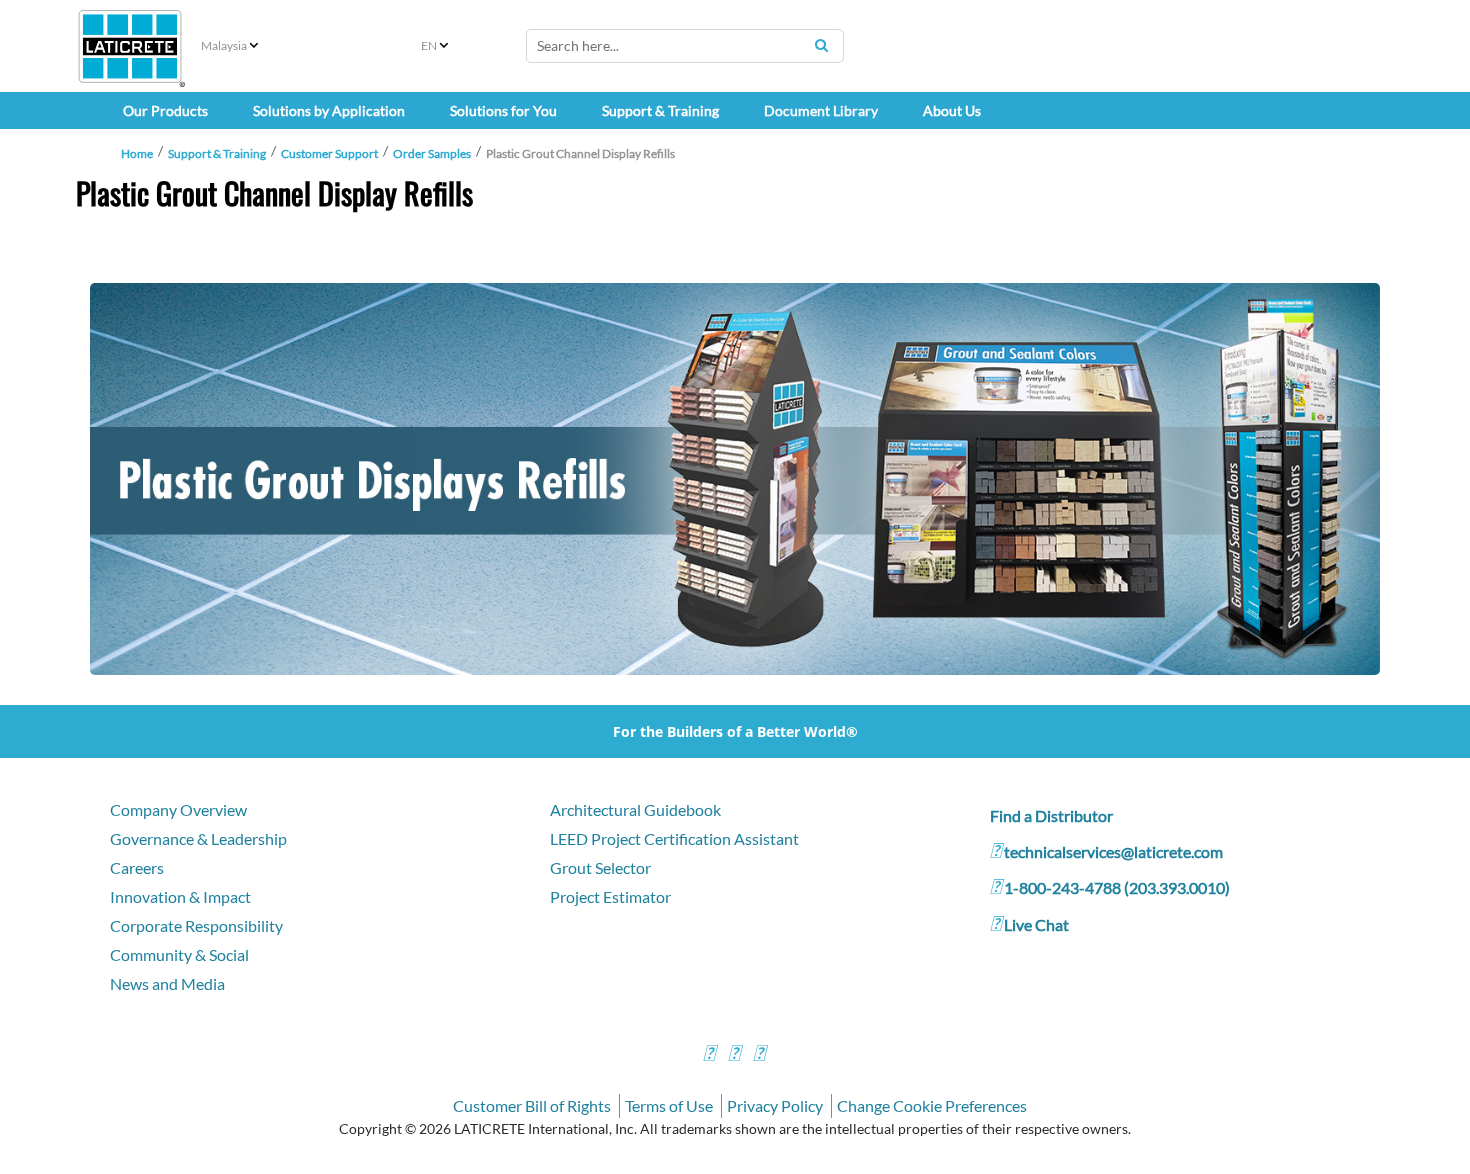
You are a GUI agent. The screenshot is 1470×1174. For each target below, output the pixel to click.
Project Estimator (610, 896)
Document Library (821, 110)
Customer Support (329, 153)
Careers (137, 867)
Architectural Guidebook (635, 809)
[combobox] (685, 46)
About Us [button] (952, 110)
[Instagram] (734, 1055)
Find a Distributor (1051, 815)
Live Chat (1036, 924)
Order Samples (432, 153)
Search (821, 45)
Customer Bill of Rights (532, 1105)
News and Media (167, 983)
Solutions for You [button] (503, 110)
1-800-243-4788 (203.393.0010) (1117, 887)
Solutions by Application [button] (329, 110)
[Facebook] (709, 1055)
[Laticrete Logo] (130, 46)
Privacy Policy (775, 1105)
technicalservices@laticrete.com (1113, 851)
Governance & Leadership (198, 838)
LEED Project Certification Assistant (674, 838)
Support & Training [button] (660, 110)
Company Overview (178, 809)
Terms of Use (669, 1105)
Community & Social (179, 954)
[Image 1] (735, 479)
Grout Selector (600, 867)
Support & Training (217, 153)
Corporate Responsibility (196, 925)
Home (137, 153)
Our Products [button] (165, 110)
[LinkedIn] (759, 1055)
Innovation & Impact (180, 896)
